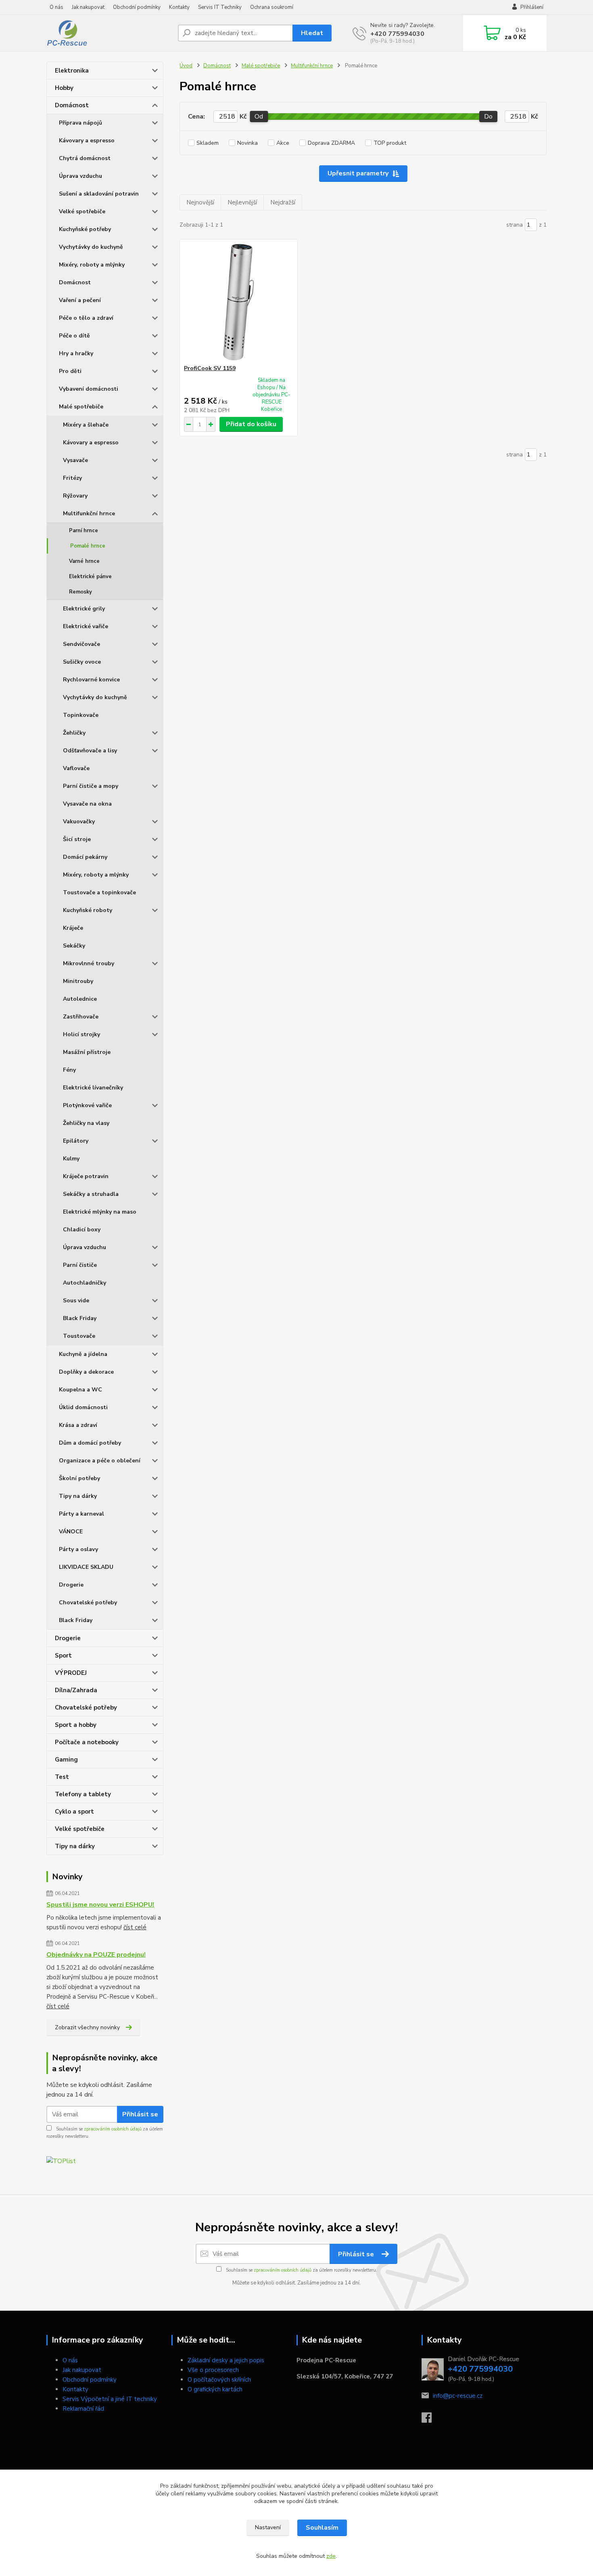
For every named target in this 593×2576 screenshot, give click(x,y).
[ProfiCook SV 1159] (239, 302)
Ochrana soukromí (272, 7)
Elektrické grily (84, 609)
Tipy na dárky (78, 1496)
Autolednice (80, 999)
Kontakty (179, 7)
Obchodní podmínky (137, 7)
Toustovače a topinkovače (99, 892)
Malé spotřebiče (81, 407)
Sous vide (76, 1300)
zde (331, 2556)
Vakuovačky (79, 822)
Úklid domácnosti (83, 1407)
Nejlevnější (242, 202)
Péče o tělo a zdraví (86, 318)
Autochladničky (85, 1283)
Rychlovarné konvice (91, 680)
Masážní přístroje (87, 1052)
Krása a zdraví (78, 1425)
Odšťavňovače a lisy (90, 751)
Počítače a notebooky (87, 1742)
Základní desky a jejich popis (226, 2360)
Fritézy (72, 478)
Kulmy (71, 1159)
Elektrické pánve (90, 577)
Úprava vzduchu (80, 176)
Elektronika (72, 71)
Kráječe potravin (86, 1176)
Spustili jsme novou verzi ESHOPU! (100, 1905)
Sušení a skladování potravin (99, 194)
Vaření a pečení (80, 300)
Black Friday (80, 1318)
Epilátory (76, 1141)
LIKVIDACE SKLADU (86, 1567)
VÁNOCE (71, 1532)
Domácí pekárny (85, 857)
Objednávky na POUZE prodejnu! (96, 1955)
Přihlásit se (140, 2114)
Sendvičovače (81, 644)
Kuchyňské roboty (88, 910)
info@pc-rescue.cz (458, 2396)
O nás (56, 7)
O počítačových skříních (219, 2380)
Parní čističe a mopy (91, 786)
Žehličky (74, 733)
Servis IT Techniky (220, 7)
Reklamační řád (83, 2409)
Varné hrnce (84, 561)
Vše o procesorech (213, 2370)
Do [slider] (488, 117)
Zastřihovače (81, 1017)
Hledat (312, 33)
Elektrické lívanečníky (93, 1088)
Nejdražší (283, 202)
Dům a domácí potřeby (90, 1443)
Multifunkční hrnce (89, 513)
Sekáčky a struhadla (91, 1194)
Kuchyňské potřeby (85, 229)
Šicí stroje (77, 839)
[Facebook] (431, 2420)
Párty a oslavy (78, 1549)
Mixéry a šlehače (86, 425)
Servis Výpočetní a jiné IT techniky (110, 2399)
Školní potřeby (79, 1478)
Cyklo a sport (74, 1812)
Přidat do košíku (251, 424)
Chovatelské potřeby (88, 1602)
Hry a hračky (76, 353)
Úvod (186, 66)
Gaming (66, 1760)
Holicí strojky (81, 1034)
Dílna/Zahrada (76, 1690)
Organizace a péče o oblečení (100, 1461)
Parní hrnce (84, 531)
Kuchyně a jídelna (83, 1354)
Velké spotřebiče (82, 211)
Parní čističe (80, 1265)
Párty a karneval (81, 1514)
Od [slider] (259, 117)
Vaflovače (76, 768)
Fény (69, 1070)
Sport (63, 1656)
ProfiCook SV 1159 (210, 368)
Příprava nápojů (80, 123)
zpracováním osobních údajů (113, 2129)
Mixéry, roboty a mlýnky (92, 265)
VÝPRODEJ (71, 1673)
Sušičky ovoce (82, 662)
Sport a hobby (76, 1725)
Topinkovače (81, 715)
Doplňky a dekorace (86, 1372)
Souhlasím (322, 2528)
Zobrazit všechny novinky (87, 2027)
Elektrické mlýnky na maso (100, 1212)
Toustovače (79, 1336)
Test (62, 1777)
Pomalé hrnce (88, 546)
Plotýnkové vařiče (87, 1105)
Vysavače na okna (87, 804)
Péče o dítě (74, 336)
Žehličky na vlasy (86, 1123)
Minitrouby (78, 981)
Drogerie (71, 1585)
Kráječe (73, 928)
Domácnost (72, 105)
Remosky (80, 592)
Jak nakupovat (88, 7)
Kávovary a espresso (87, 141)
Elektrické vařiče (86, 626)
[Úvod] (109, 33)
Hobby (64, 88)
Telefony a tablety (83, 1794)
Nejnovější (200, 202)
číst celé (135, 1927)
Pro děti (70, 371)
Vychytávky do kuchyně (91, 247)
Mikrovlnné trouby (89, 963)
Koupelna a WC (80, 1390)
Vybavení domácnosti (89, 389)
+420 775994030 (397, 34)
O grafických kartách (215, 2389)
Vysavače (75, 460)
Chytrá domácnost (85, 158)
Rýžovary (75, 496)
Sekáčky (74, 946)
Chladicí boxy (82, 1230)
